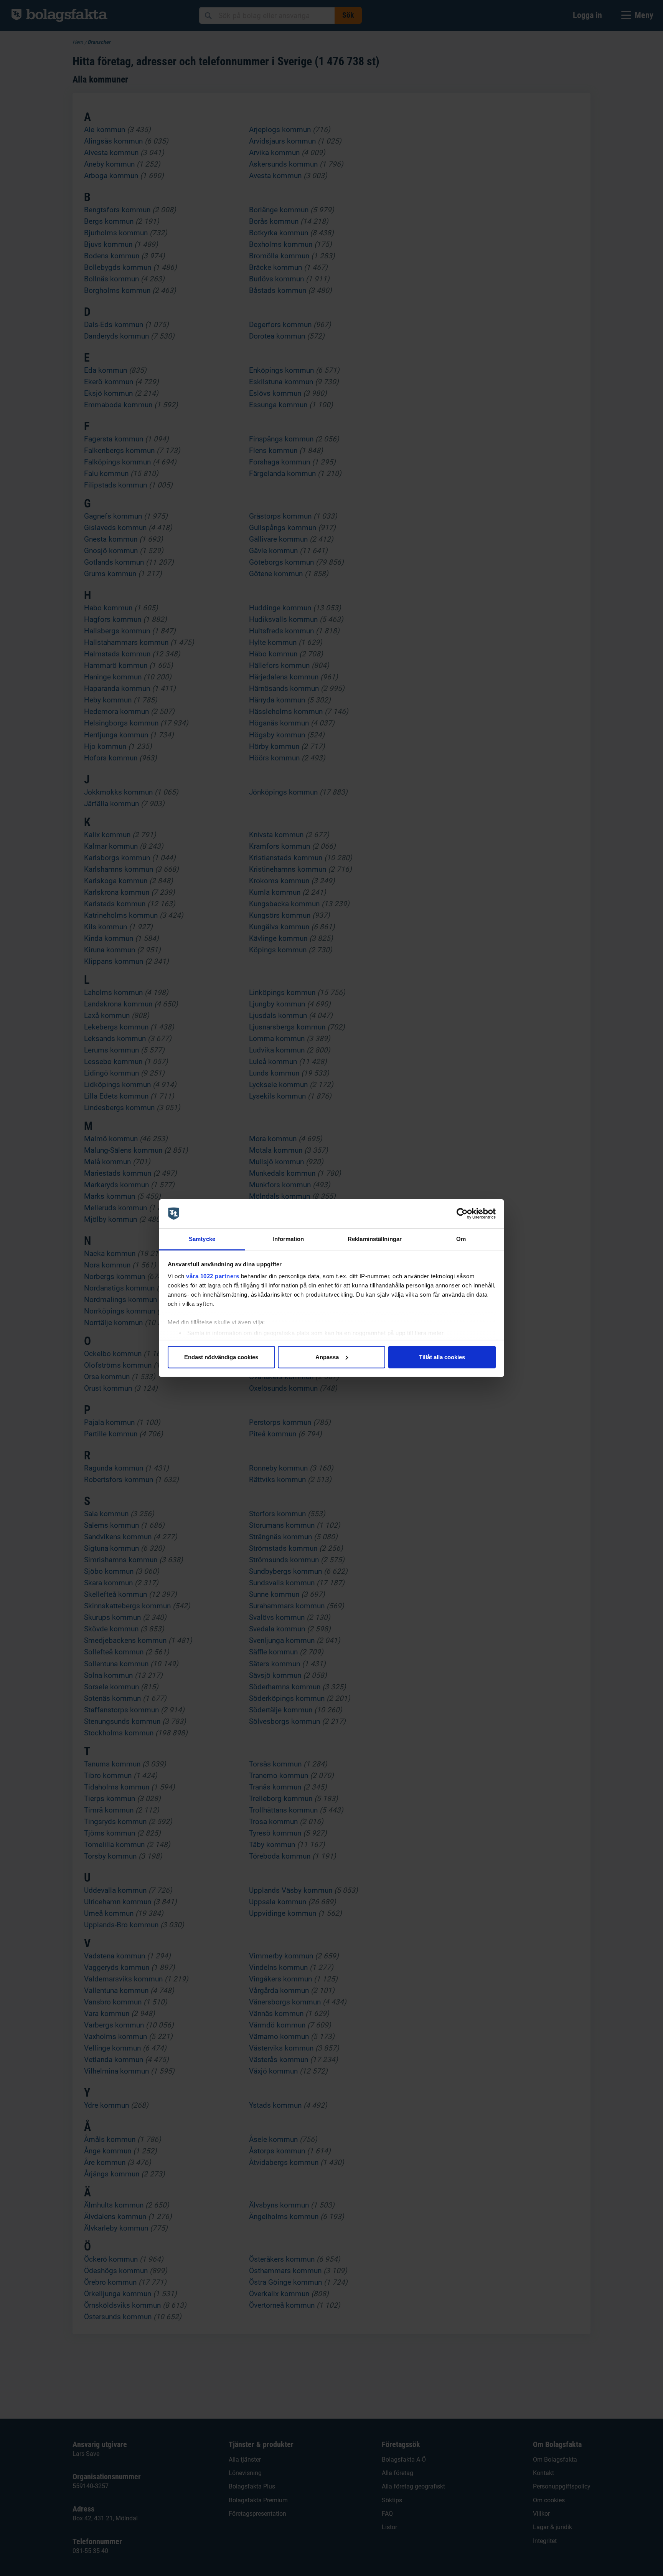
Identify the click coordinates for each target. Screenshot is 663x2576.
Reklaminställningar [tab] (375, 1239)
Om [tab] (461, 1239)
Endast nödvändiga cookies (221, 1357)
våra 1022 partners (213, 1276)
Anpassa (327, 1357)
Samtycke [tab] (202, 1239)
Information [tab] (288, 1239)
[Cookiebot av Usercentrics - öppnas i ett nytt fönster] (462, 1214)
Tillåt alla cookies (442, 1357)
